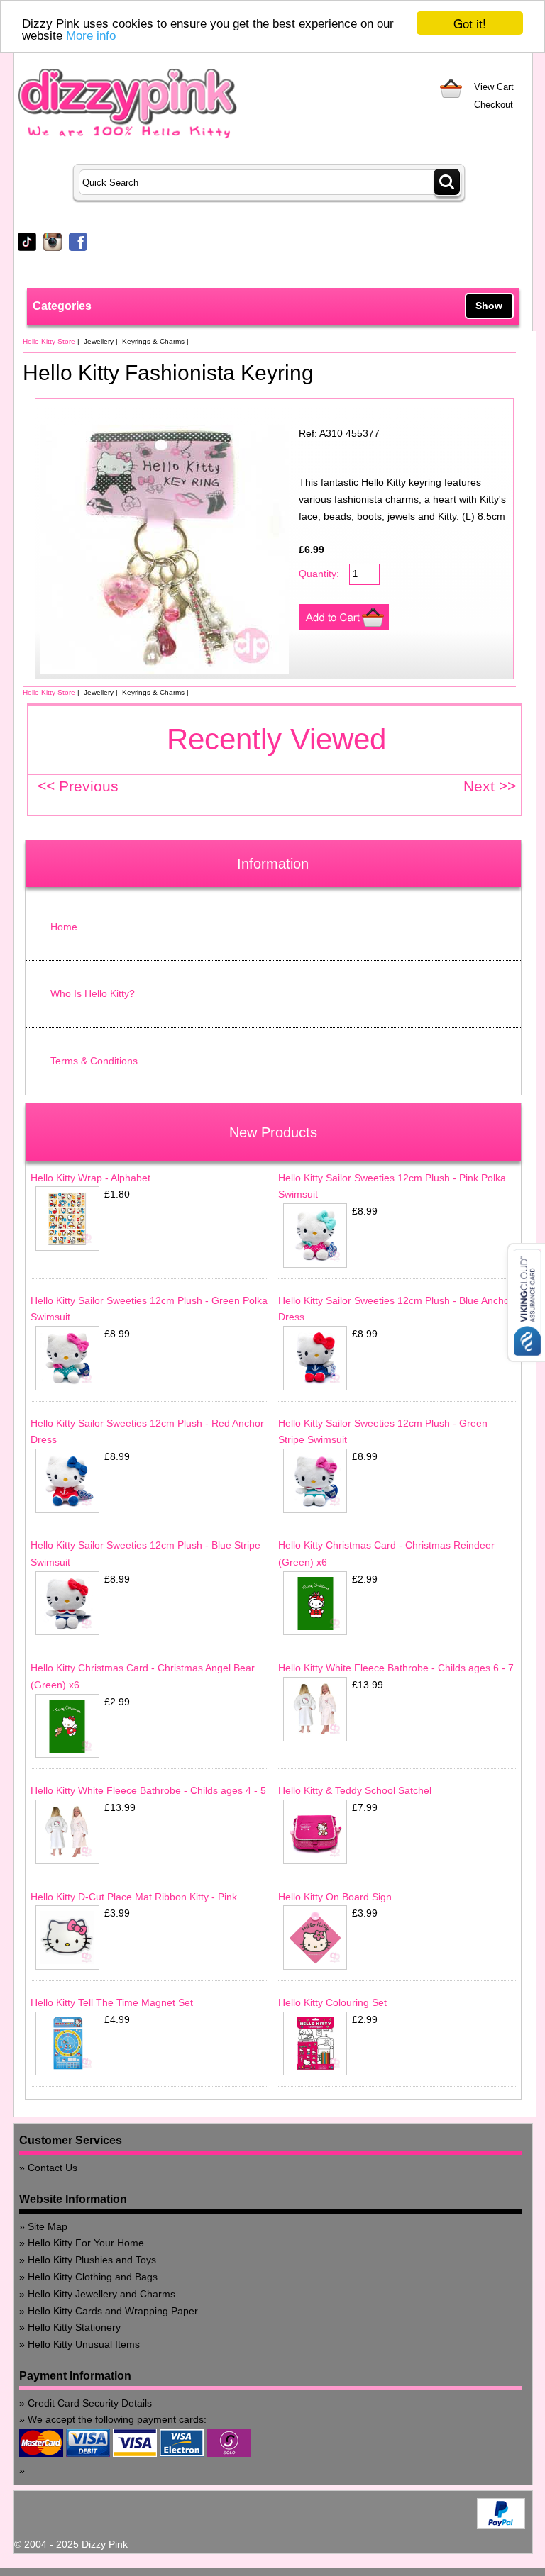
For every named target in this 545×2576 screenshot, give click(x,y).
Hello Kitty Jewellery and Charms (101, 2294)
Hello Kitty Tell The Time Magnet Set (112, 2002)
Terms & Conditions (94, 1061)
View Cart (494, 87)
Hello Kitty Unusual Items (84, 2344)
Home (64, 927)
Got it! (470, 23)
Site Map (48, 2226)
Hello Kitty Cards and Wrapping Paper (113, 2311)
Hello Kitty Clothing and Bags (93, 2277)
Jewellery (99, 341)
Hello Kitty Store (49, 341)
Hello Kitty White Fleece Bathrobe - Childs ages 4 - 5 (148, 1790)
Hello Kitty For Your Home (86, 2243)
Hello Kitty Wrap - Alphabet (90, 1178)
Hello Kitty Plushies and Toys (92, 2260)
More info (91, 36)
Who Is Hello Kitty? (93, 993)
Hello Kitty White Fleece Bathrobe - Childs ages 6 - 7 (396, 1668)
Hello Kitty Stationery (74, 2327)
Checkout (494, 105)
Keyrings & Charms (153, 341)
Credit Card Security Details (90, 2403)
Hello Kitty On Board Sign (335, 1897)
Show (489, 306)
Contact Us (53, 2168)
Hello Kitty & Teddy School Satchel (355, 1790)
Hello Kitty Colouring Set (332, 2002)
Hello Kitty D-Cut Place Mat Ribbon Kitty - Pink (134, 1897)
